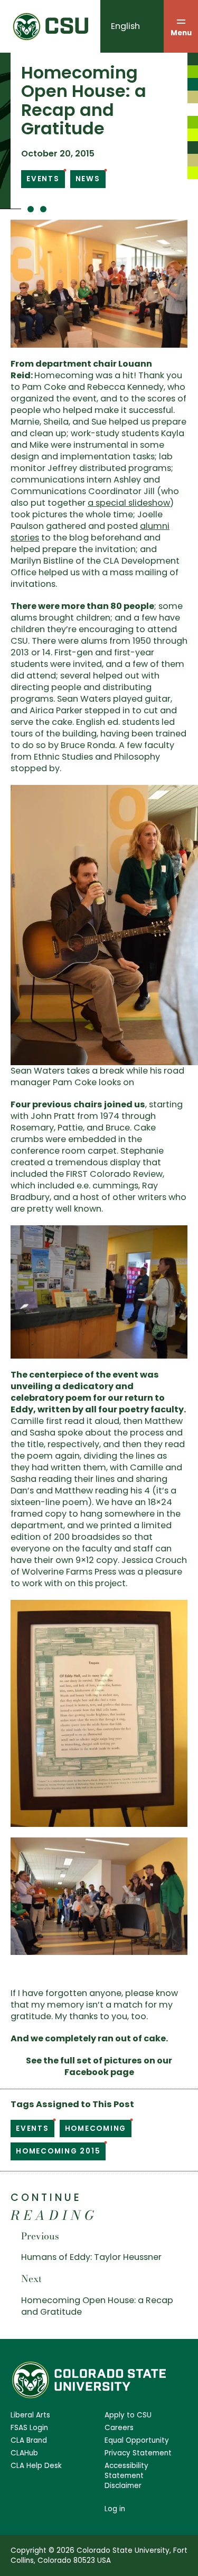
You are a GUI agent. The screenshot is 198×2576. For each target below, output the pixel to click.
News (88, 179)
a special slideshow (129, 503)
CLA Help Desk (36, 2466)
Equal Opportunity (137, 2440)
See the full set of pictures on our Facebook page (99, 2066)
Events (43, 179)
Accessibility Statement (126, 2471)
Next (31, 2279)
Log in (115, 2509)
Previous (40, 2236)
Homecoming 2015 (58, 2151)
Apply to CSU (128, 2415)
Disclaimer (123, 2486)
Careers (119, 2428)
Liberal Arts (30, 2415)
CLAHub (24, 2453)
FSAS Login (29, 2428)
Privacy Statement (138, 2453)
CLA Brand (29, 2440)
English (125, 26)
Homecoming (96, 2128)
